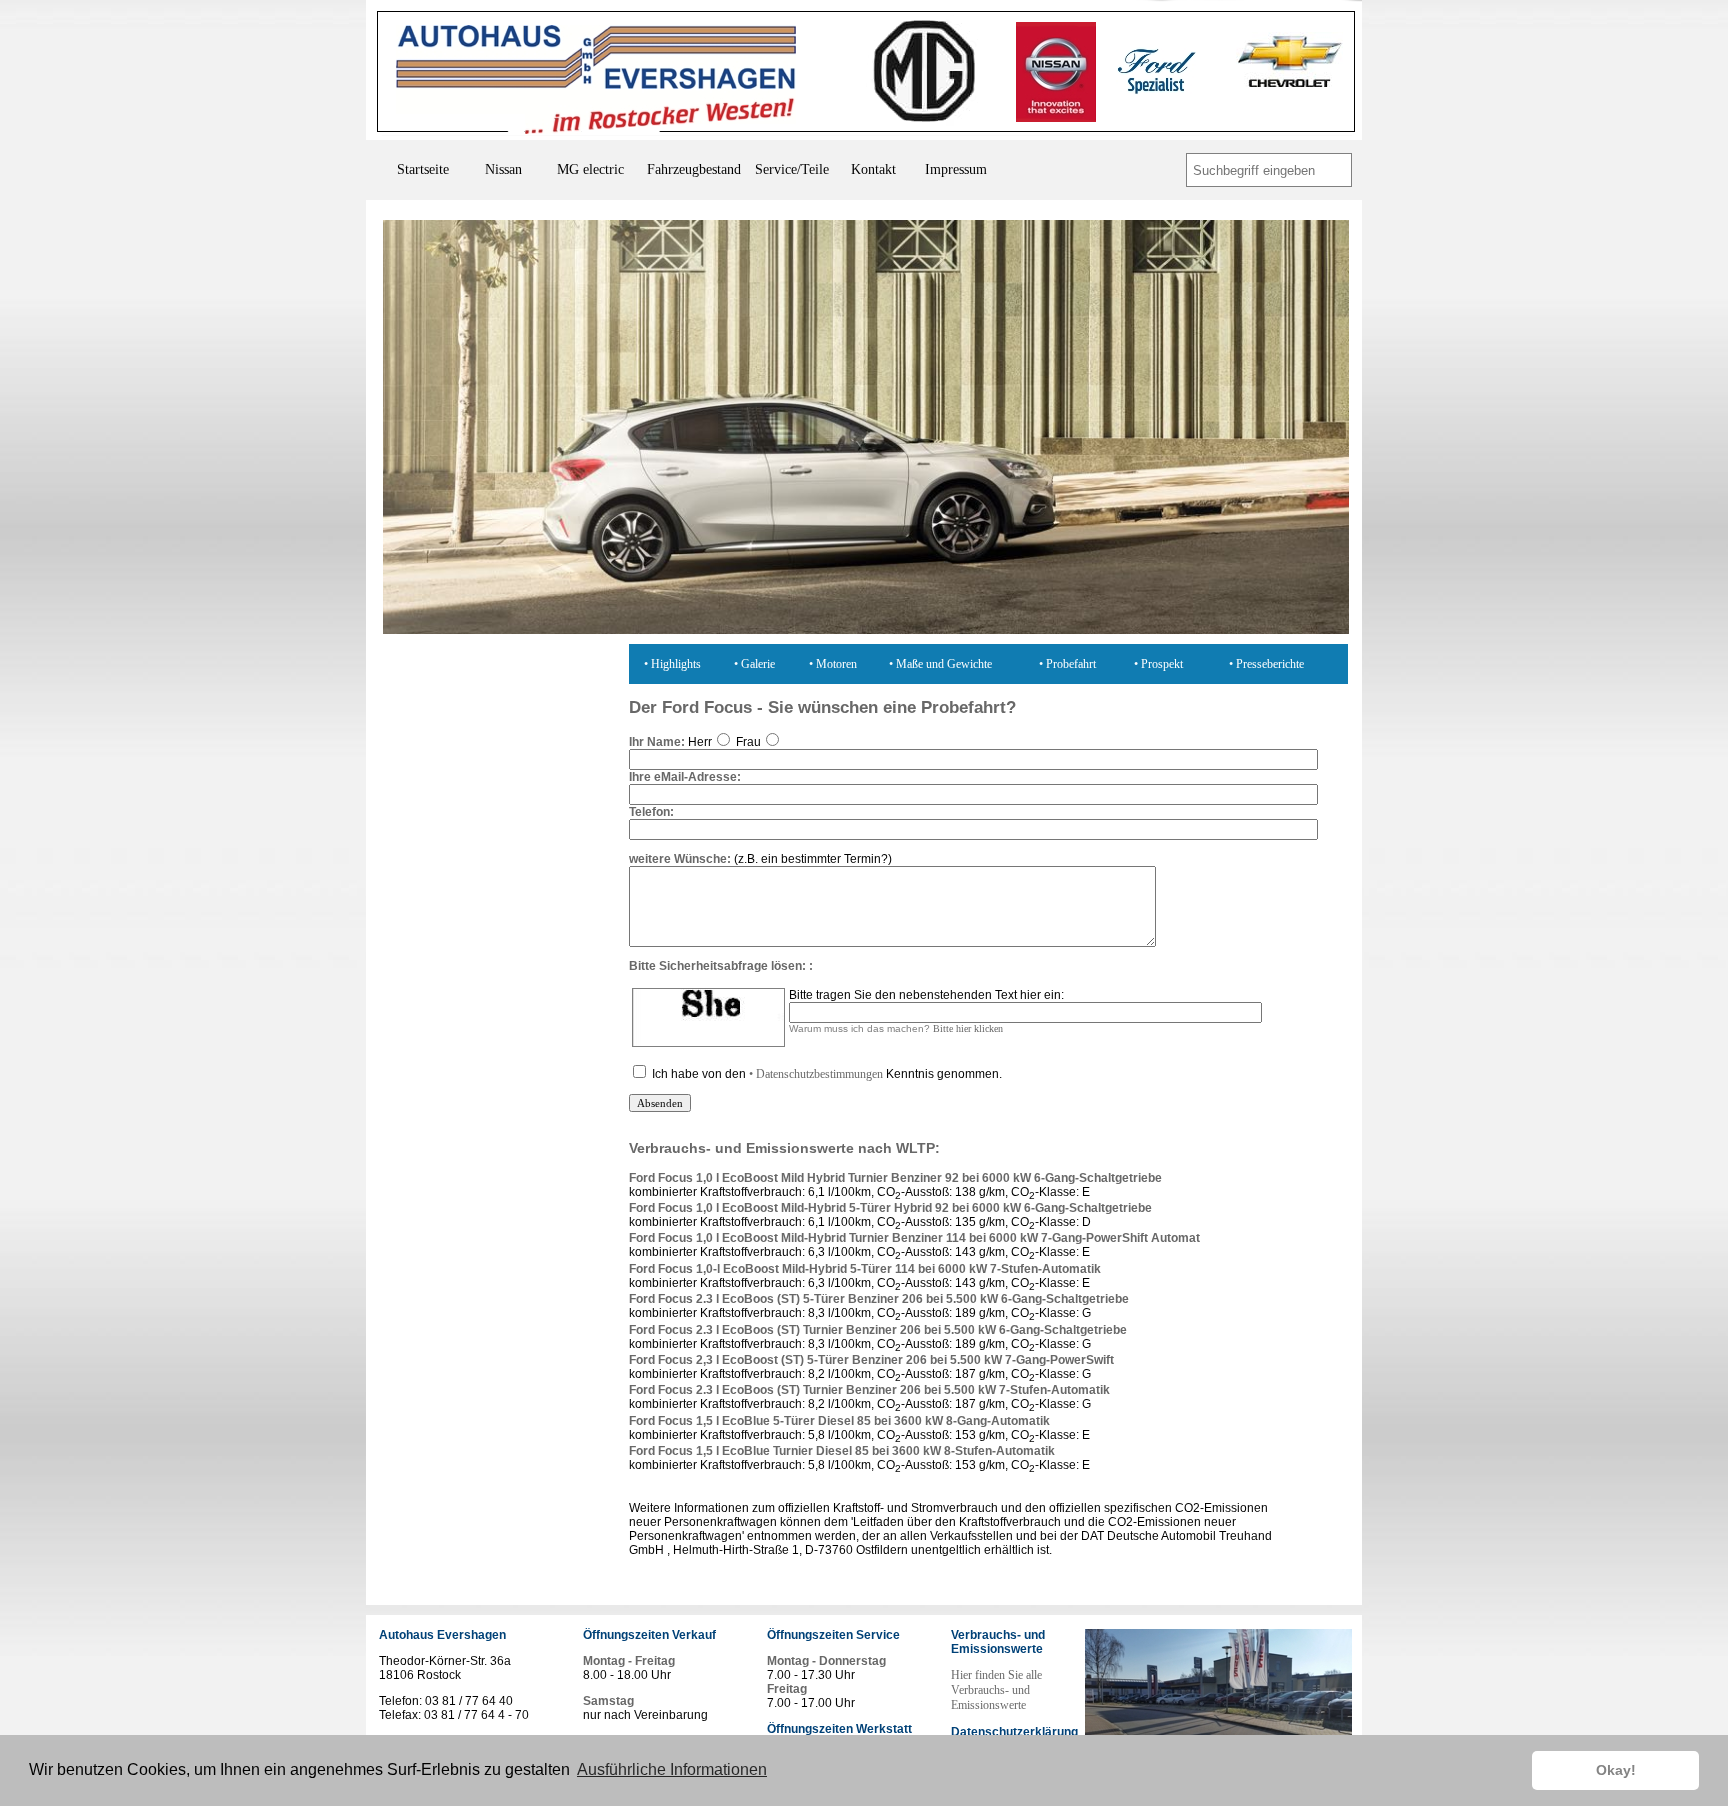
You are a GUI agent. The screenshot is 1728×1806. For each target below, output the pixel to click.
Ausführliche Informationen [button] (672, 1769)
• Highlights (672, 664)
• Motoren (833, 664)
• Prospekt (1158, 664)
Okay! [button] (1616, 1770)
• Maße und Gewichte (940, 664)
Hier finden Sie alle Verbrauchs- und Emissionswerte (996, 1690)
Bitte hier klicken (968, 1028)
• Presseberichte (1266, 664)
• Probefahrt (1067, 664)
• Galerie (754, 664)
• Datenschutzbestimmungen (816, 1074)
